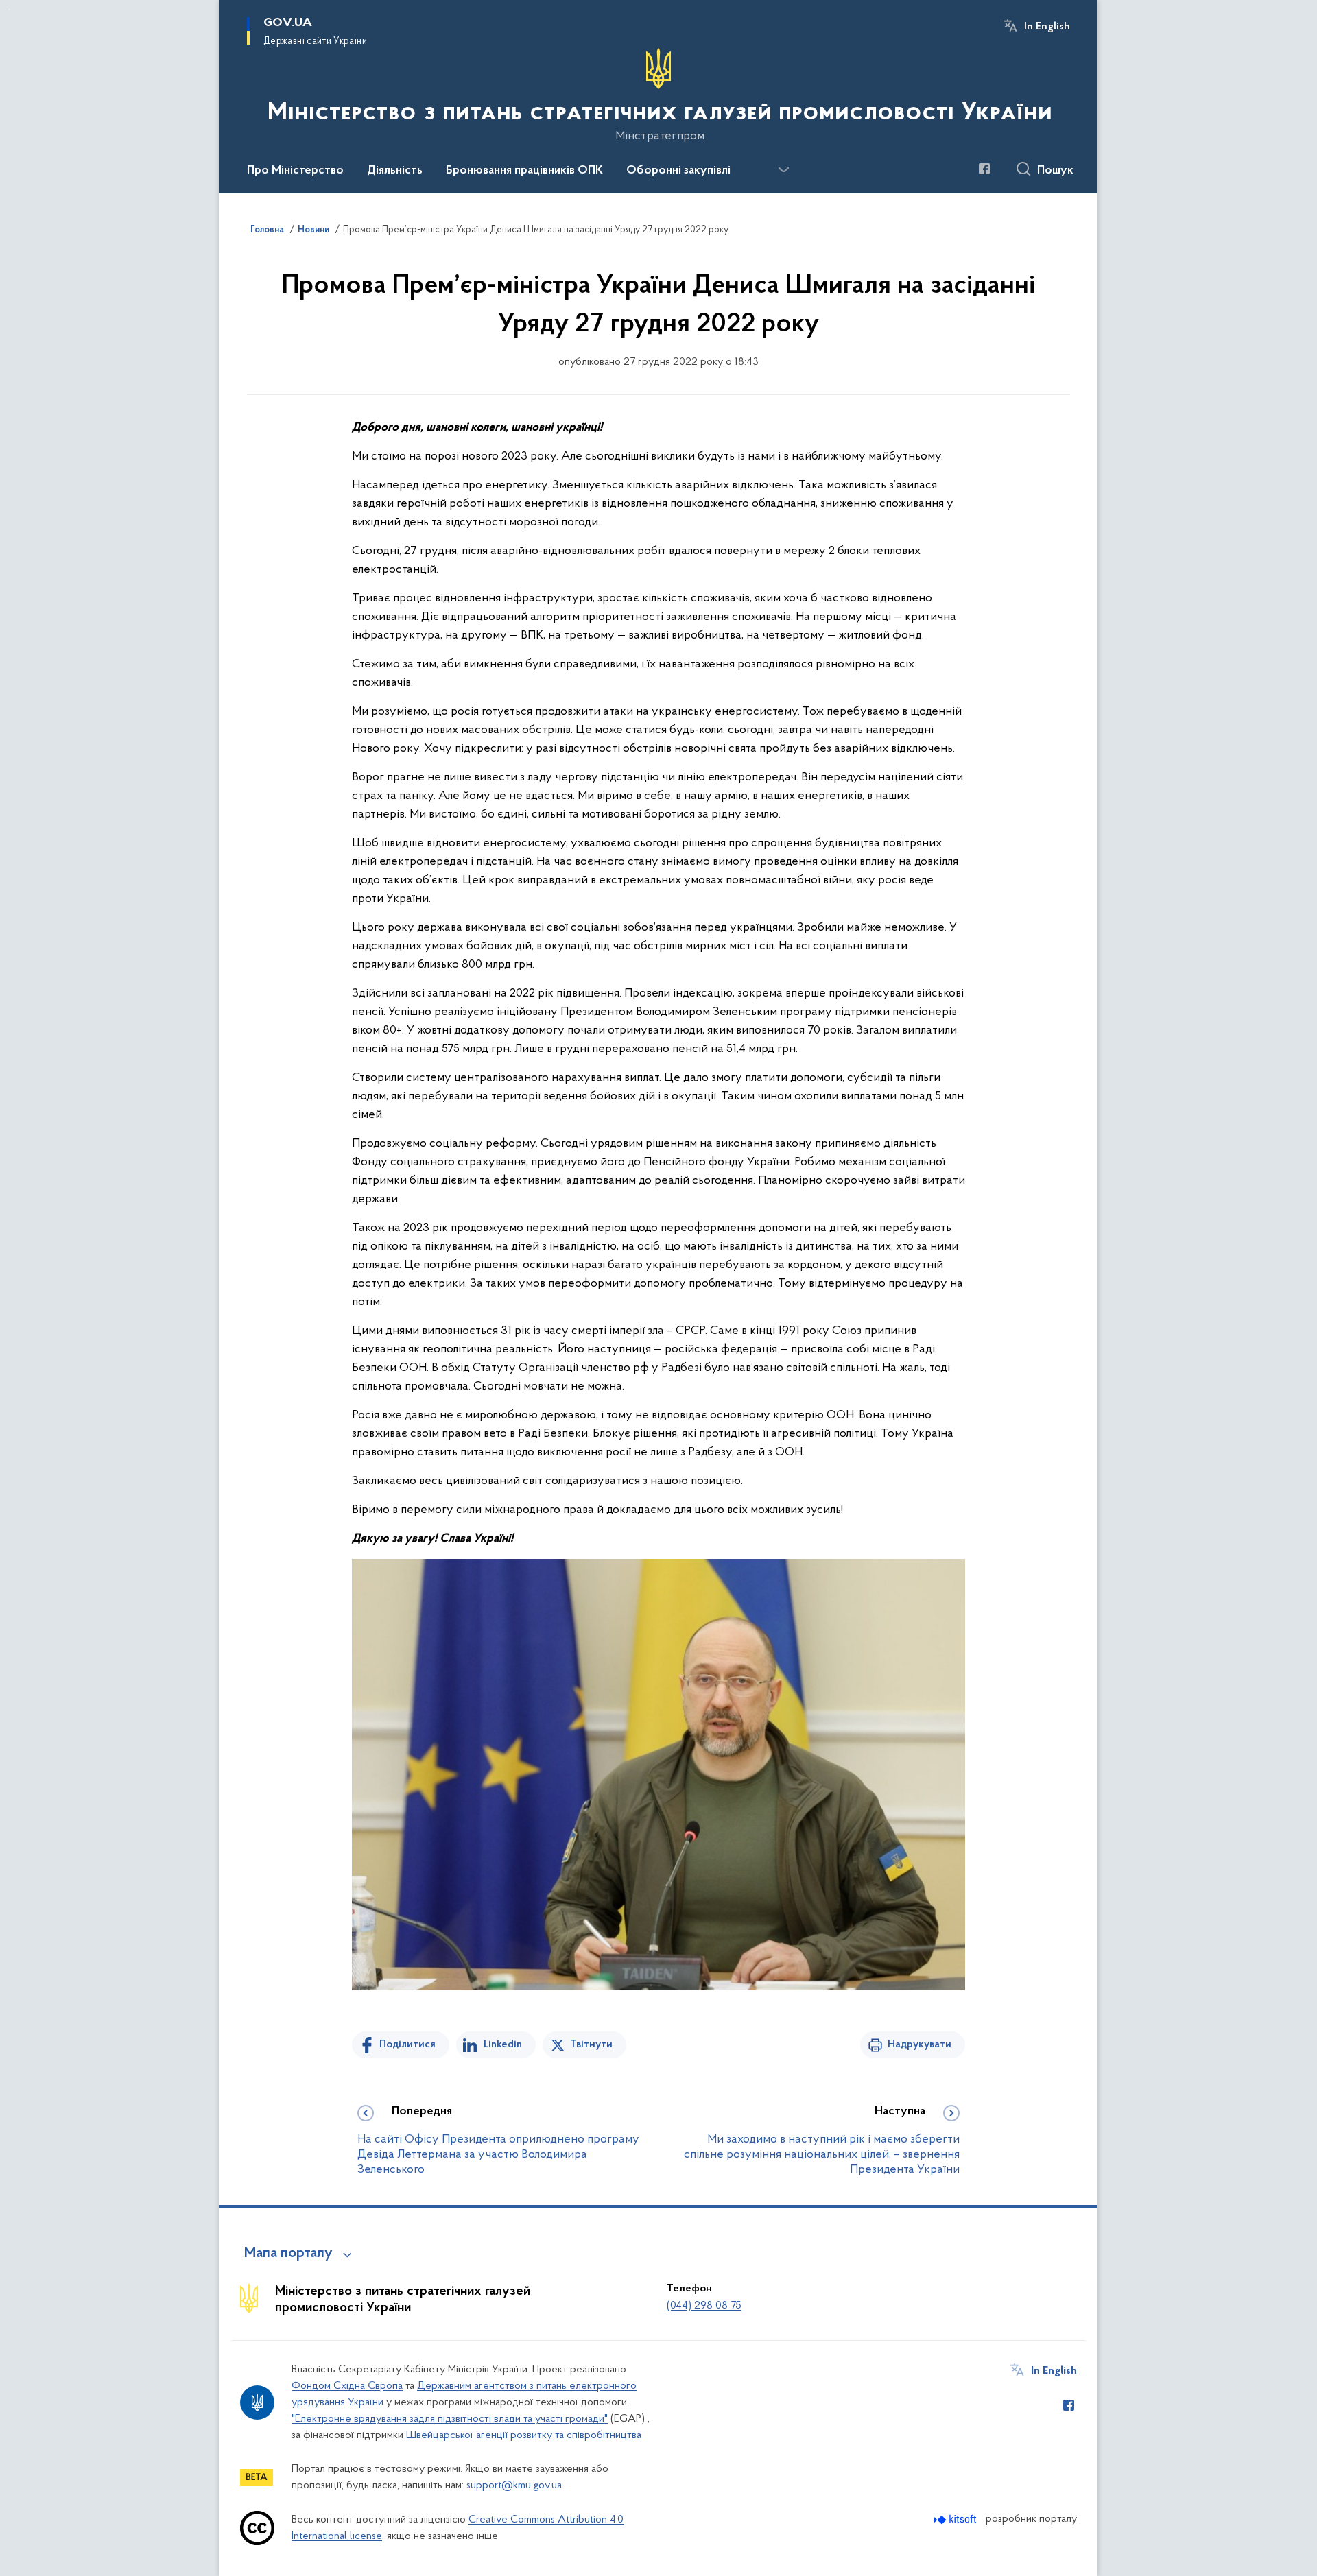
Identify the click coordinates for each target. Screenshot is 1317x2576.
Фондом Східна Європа (347, 2386)
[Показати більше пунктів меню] (783, 170)
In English (1047, 27)
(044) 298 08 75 (704, 2306)
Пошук (1055, 171)
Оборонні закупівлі (678, 171)
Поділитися (407, 2044)
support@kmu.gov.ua (514, 2485)
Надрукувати (919, 2044)
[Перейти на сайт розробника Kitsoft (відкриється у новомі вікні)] (957, 2519)
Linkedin (503, 2044)
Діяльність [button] (395, 171)
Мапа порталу (288, 2254)
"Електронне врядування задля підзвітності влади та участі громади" (450, 2419)
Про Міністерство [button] (295, 171)
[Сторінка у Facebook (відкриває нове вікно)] (984, 169)
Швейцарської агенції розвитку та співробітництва (524, 2435)
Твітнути (591, 2044)
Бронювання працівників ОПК (524, 171)
